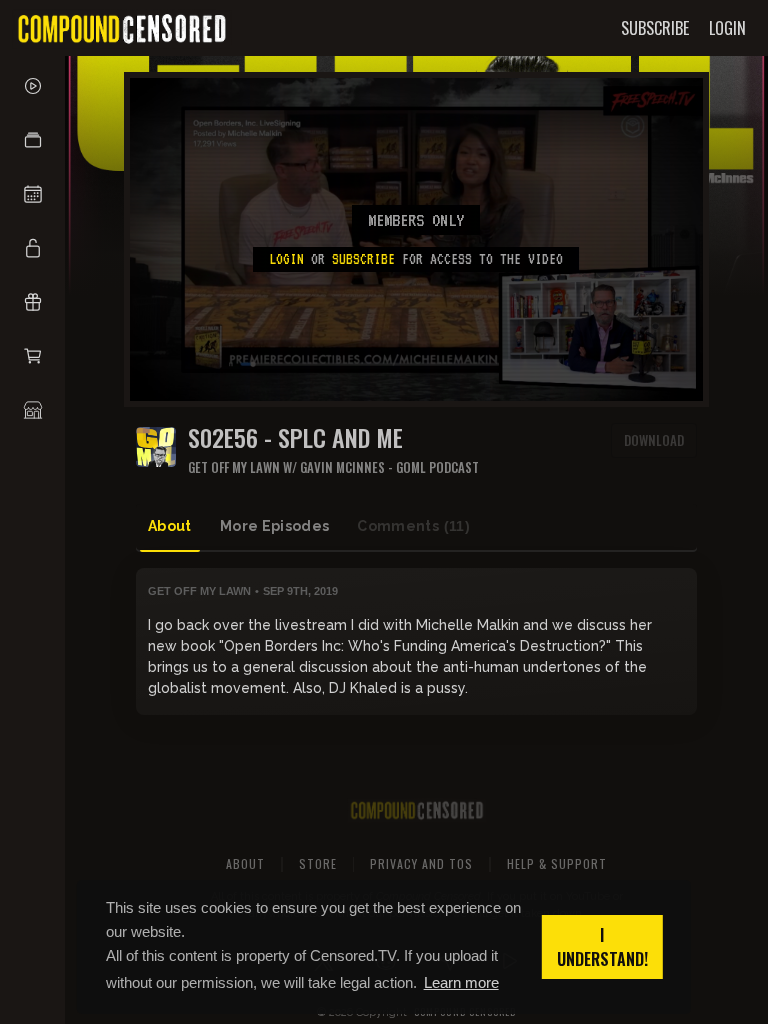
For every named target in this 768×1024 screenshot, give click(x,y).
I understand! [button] (602, 947)
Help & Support (557, 863)
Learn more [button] (461, 982)
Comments (413, 526)
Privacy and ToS (421, 863)
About (170, 526)
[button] (32, 140)
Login (286, 259)
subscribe (363, 259)
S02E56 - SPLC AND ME (295, 437)
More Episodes (275, 526)
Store (318, 863)
